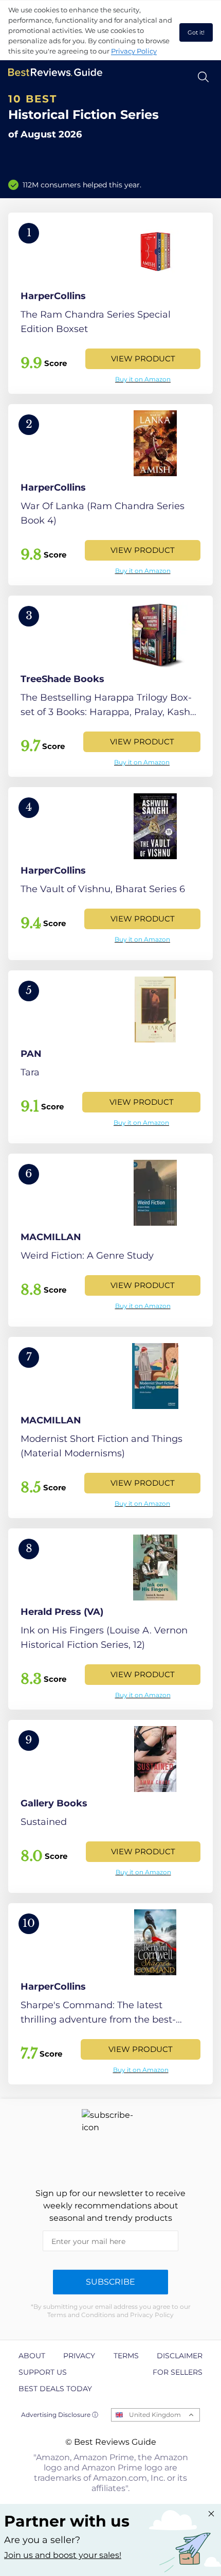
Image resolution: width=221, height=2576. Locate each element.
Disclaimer (180, 2356)
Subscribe (110, 2282)
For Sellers (178, 2372)
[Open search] (203, 77)
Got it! (196, 32)
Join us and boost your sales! (63, 2555)
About (32, 2356)
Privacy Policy (134, 51)
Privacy (79, 2356)
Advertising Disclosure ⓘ (60, 2415)
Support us (43, 2372)
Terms (126, 2356)
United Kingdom (155, 2415)
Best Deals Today (55, 2389)
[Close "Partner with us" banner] (211, 2514)
